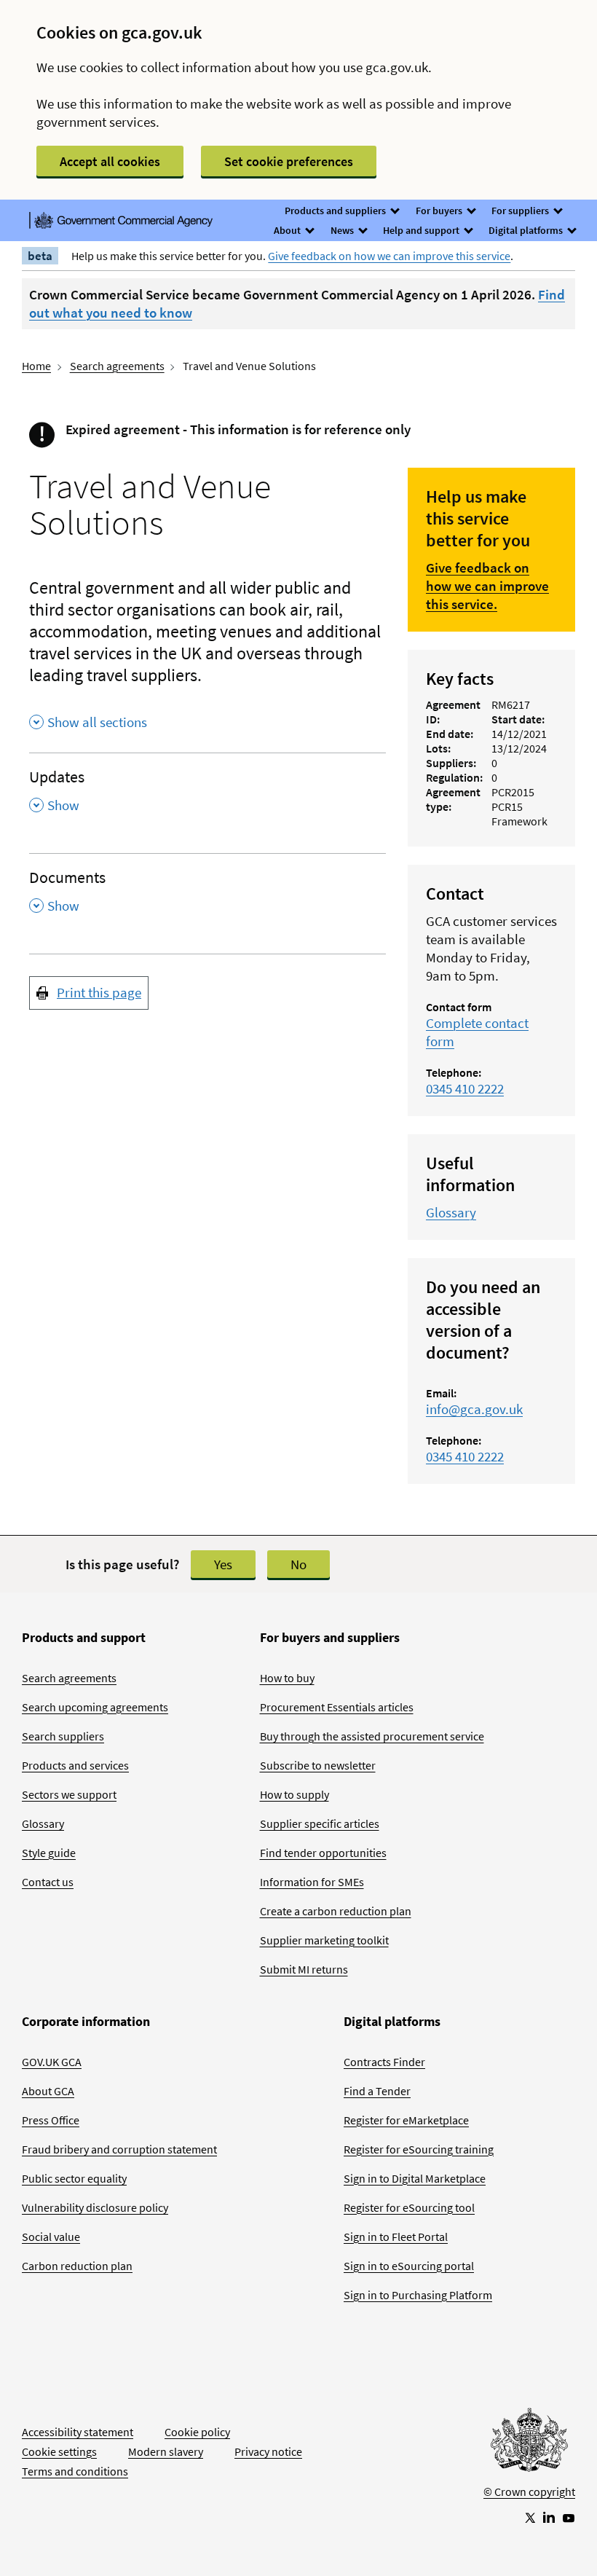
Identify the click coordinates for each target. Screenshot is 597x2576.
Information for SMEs (312, 1882)
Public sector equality (74, 2178)
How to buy (287, 1678)
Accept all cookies (110, 161)
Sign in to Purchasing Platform (418, 2295)
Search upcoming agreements (95, 1707)
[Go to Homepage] (529, 2443)
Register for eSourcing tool (409, 2207)
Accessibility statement (78, 2432)
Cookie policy (197, 2432)
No (298, 1564)
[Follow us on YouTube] (569, 2517)
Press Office (51, 2120)
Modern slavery (166, 2451)
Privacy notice (268, 2451)
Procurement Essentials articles (337, 1707)
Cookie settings (59, 2451)
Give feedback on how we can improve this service (389, 256)
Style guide (49, 1853)
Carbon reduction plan (77, 2266)
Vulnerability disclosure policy (95, 2207)
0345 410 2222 (465, 1088)
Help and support (422, 230)
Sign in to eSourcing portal (409, 2266)
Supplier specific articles (320, 1823)
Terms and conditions (75, 2471)
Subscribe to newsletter (318, 1765)
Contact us (48, 1882)
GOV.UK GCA (52, 2062)
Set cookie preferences (289, 161)
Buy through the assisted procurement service (372, 1736)
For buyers (440, 211)
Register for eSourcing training (419, 2149)
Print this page (99, 992)
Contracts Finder (384, 2062)
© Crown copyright (529, 2491)
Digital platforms (527, 230)
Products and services (75, 1765)
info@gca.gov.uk (474, 1409)
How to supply (294, 1794)
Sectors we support (69, 1794)
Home (36, 366)
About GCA (48, 2091)
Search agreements (117, 366)
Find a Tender (377, 2091)
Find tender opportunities (323, 1853)
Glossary (451, 1212)
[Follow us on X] (529, 2517)
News (343, 230)
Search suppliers (63, 1736)
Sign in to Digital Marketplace (415, 2178)
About (288, 230)
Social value (51, 2237)
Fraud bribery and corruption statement (119, 2149)
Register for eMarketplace (406, 2120)
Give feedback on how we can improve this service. (487, 586)
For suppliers (521, 211)
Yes (223, 1564)
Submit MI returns (304, 1969)
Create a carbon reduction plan (336, 1911)
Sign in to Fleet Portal (396, 2237)
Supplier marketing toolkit (324, 1940)
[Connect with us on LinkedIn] (549, 2517)
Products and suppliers (336, 211)
